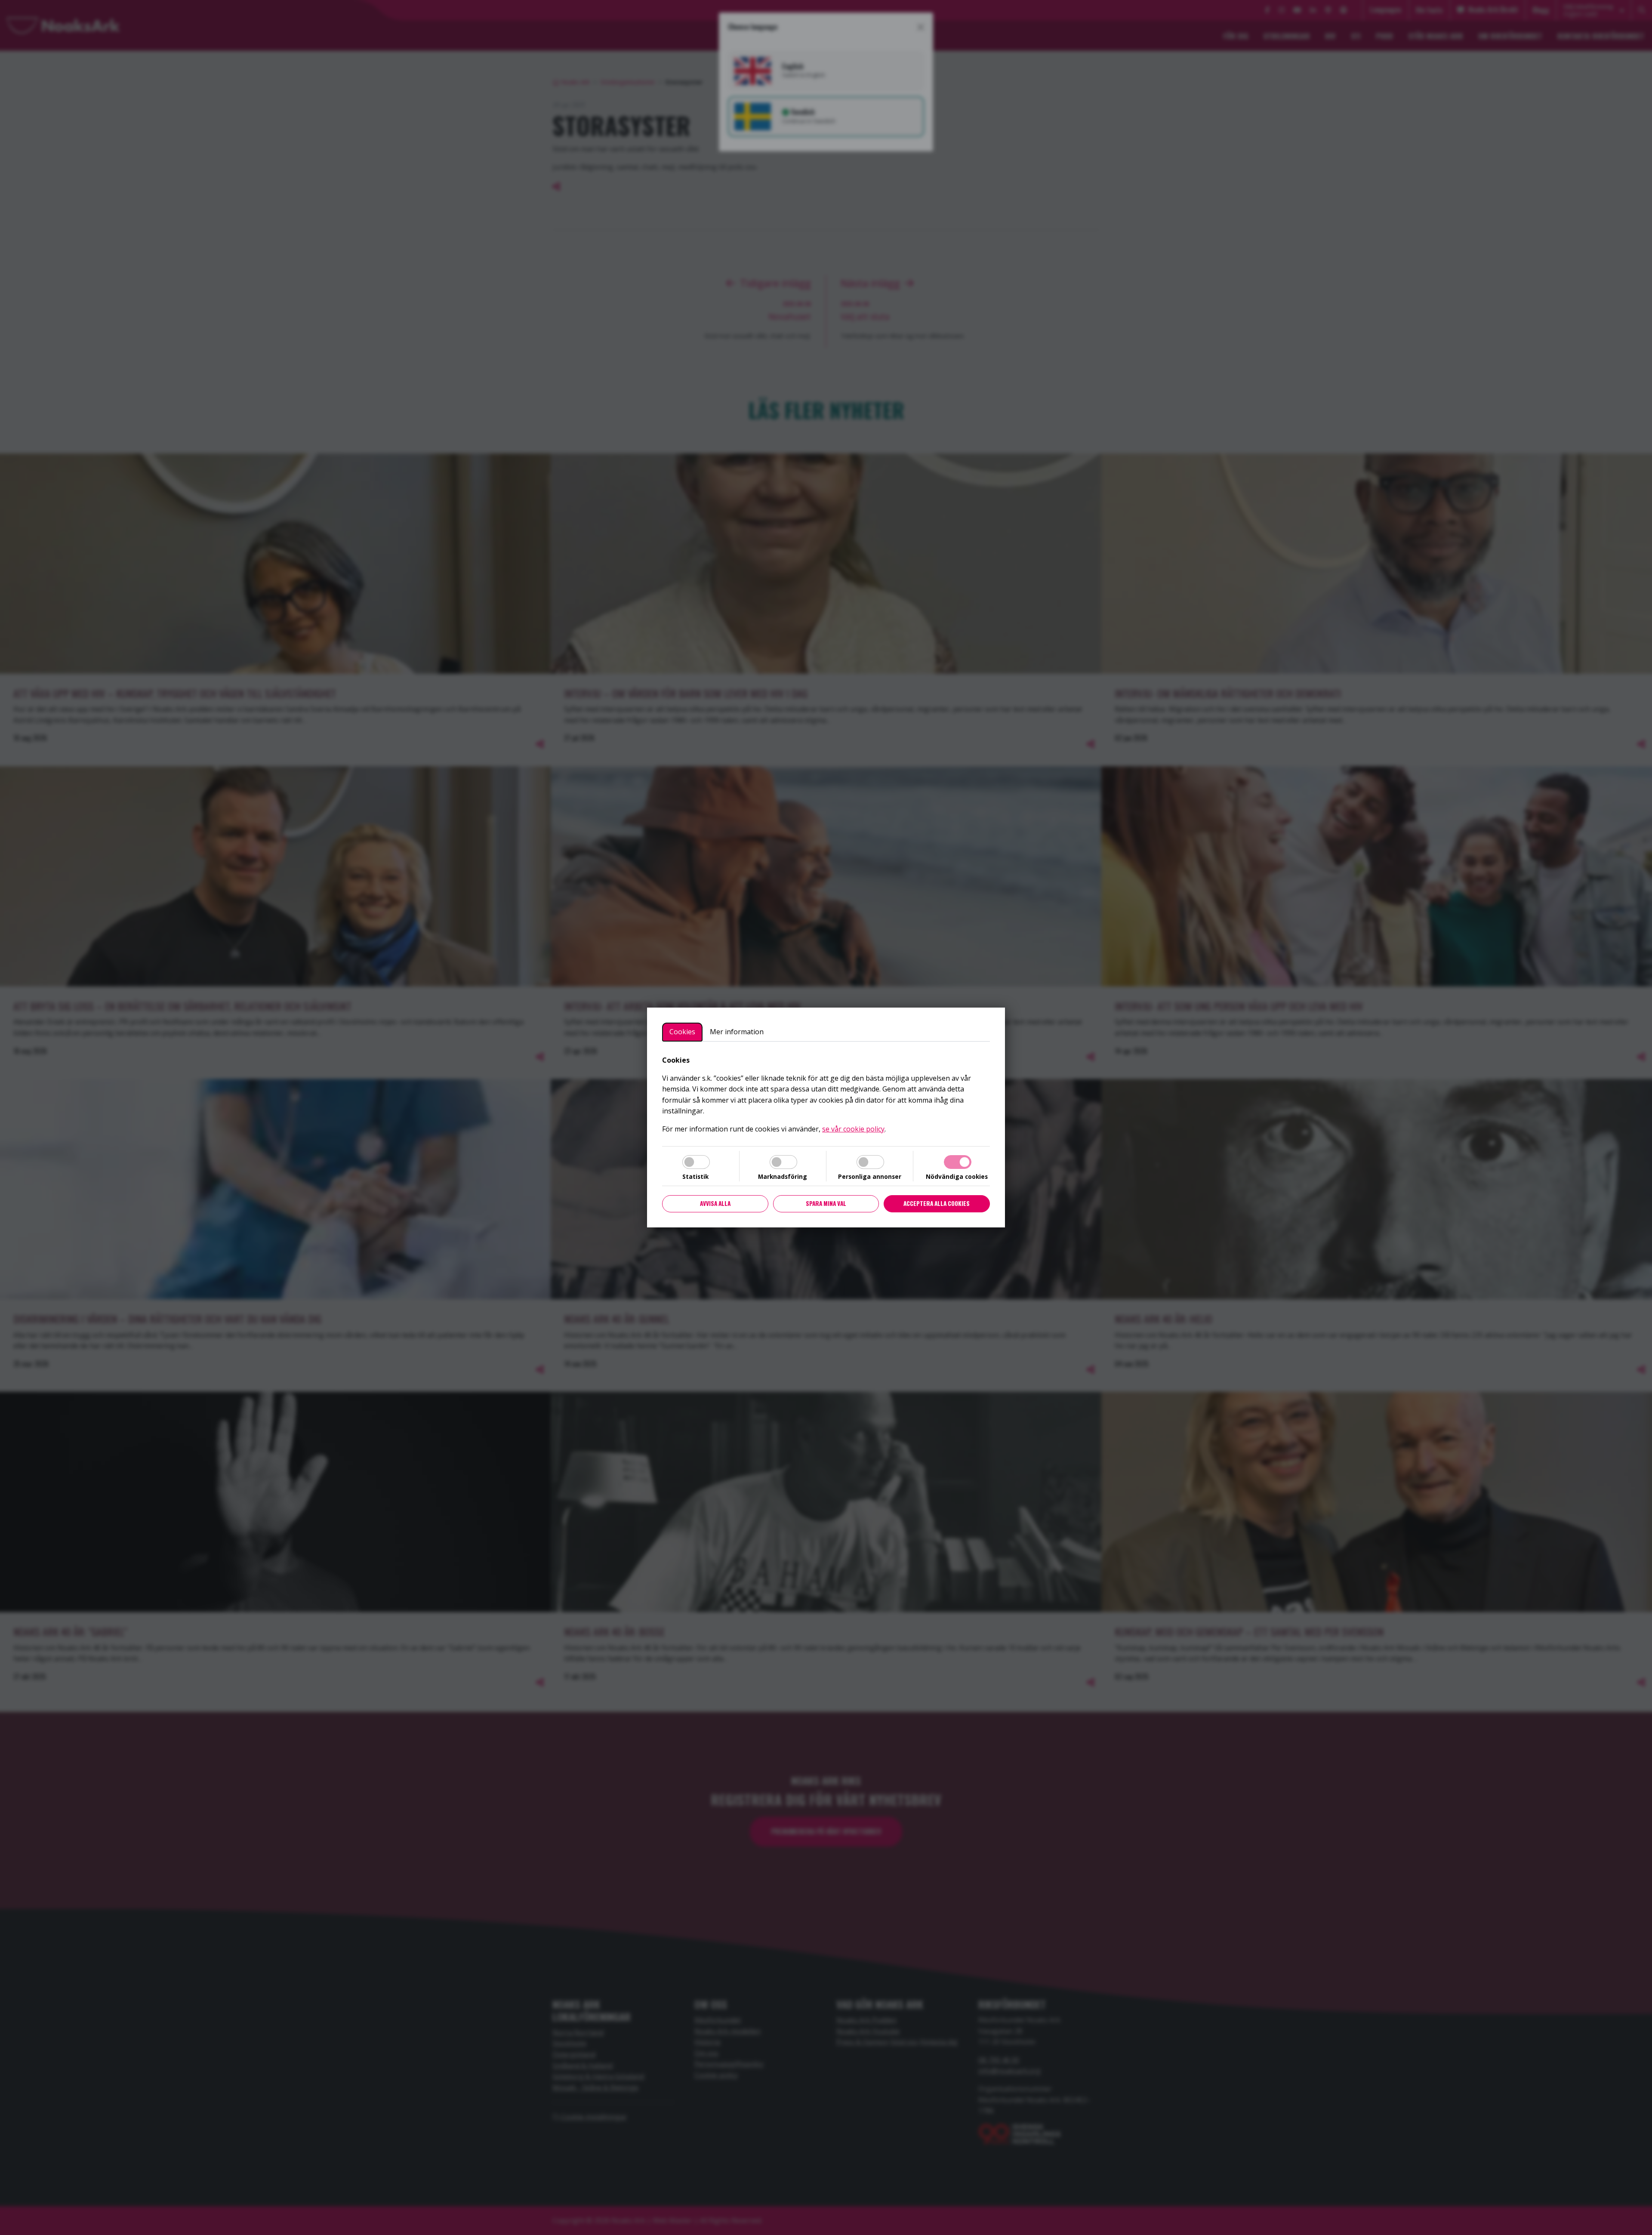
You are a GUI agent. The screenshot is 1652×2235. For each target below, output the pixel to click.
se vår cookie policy (853, 1129)
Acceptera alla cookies (937, 1203)
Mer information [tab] (737, 1032)
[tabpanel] (826, 1095)
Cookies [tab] (682, 1032)
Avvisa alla (715, 1203)
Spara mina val (826, 1203)
